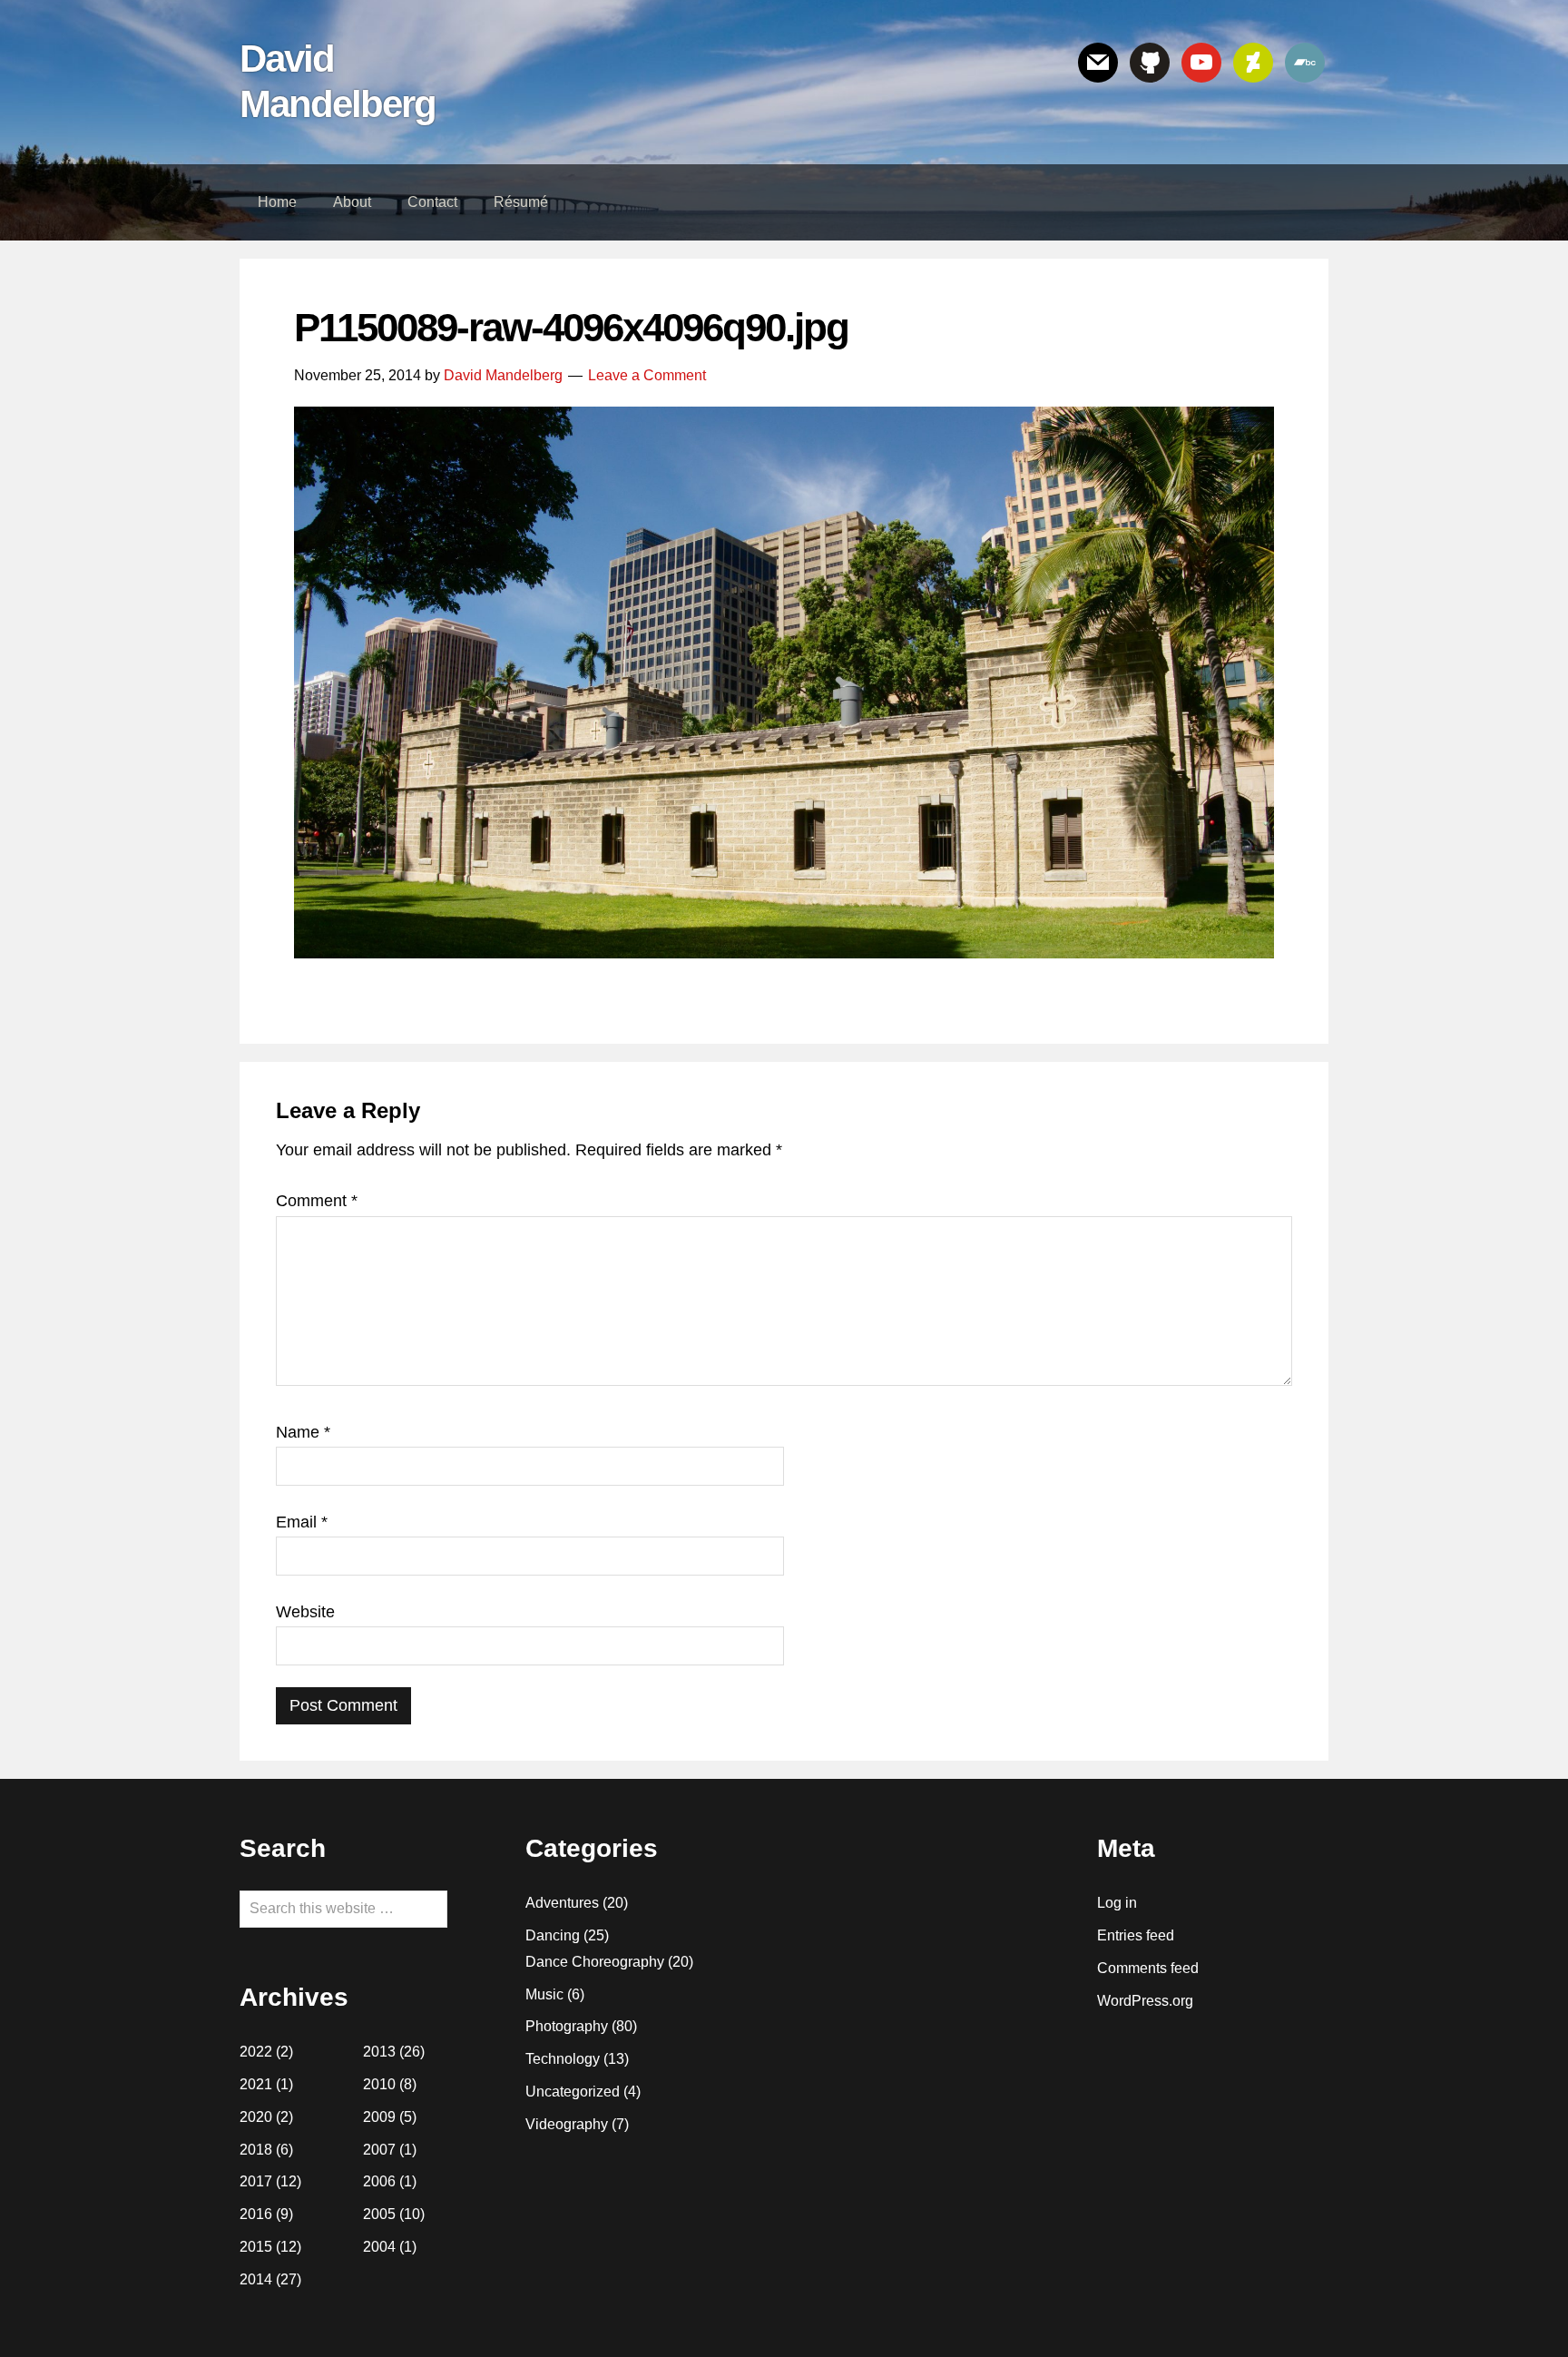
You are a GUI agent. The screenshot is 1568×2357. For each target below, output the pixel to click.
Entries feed (1136, 1935)
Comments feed (1148, 1968)
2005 (379, 2214)
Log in (1117, 1903)
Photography (567, 2026)
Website (305, 1612)
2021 (256, 2084)
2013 (379, 2052)
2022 (256, 2052)
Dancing (553, 1935)
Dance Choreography (595, 1962)
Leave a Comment (647, 375)
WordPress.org (1145, 2001)
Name (303, 1432)
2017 (256, 2181)
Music (544, 1994)
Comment (317, 1201)
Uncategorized (573, 2092)
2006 (379, 2181)
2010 (379, 2084)
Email (302, 1522)
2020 (256, 2117)
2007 (379, 2150)
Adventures (562, 1903)
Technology (563, 2059)
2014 (256, 2279)
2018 (256, 2150)
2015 (256, 2247)
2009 (379, 2117)
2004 (379, 2247)
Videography (567, 2124)
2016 (256, 2214)
